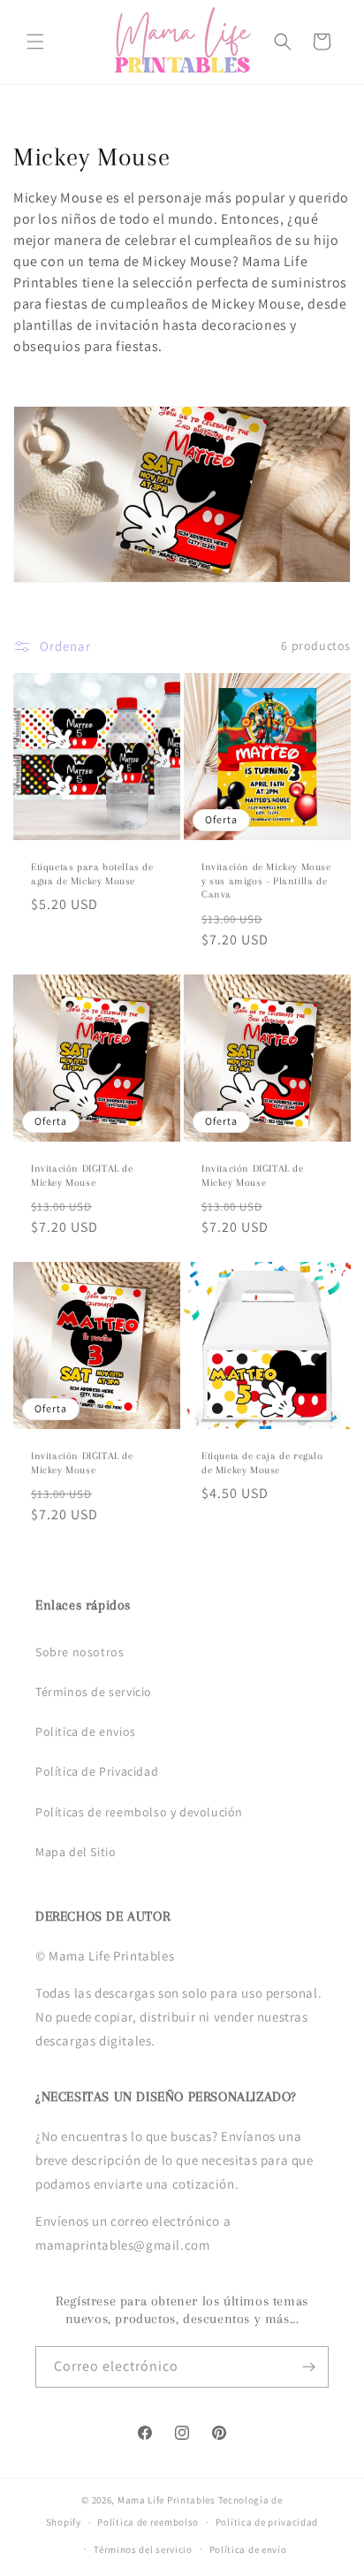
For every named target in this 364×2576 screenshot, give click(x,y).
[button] (35, 42)
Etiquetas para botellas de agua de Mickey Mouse (92, 874)
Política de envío (248, 2549)
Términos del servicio (143, 2549)
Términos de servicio (94, 1692)
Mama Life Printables (167, 2500)
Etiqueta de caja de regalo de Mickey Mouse (262, 1463)
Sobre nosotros (80, 1652)
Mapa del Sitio (76, 1852)
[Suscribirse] (308, 2367)
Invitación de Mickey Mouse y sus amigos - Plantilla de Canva (266, 881)
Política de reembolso (148, 2522)
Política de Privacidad (97, 1771)
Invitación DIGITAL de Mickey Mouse (82, 1176)
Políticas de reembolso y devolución (139, 1812)
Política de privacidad (267, 2522)
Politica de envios (86, 1731)
